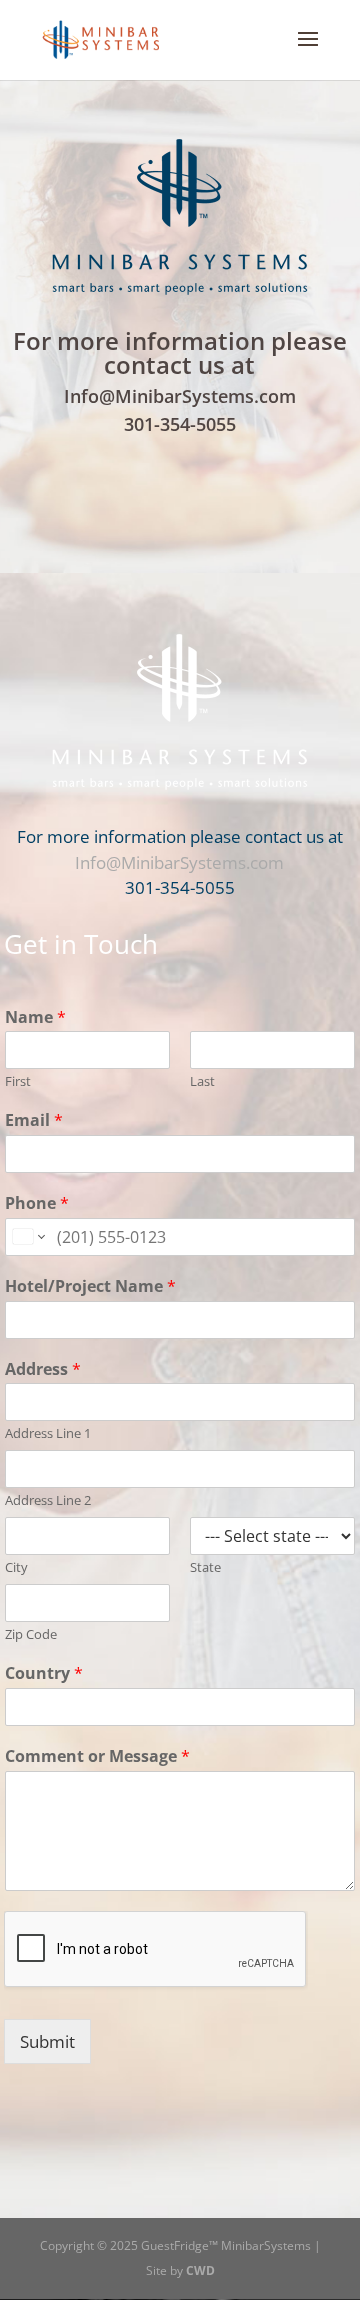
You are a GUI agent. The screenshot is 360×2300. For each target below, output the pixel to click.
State (205, 1567)
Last (202, 1081)
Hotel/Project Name (90, 1286)
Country (44, 1673)
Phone (37, 1203)
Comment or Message (97, 1756)
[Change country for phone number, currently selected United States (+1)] (27, 1237)
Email (34, 1120)
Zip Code (31, 1634)
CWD (200, 2270)
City (16, 1567)
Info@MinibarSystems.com (180, 396)
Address (43, 1369)
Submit (47, 2041)
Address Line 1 (48, 1433)
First (18, 1081)
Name (35, 1017)
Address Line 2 (48, 1500)
